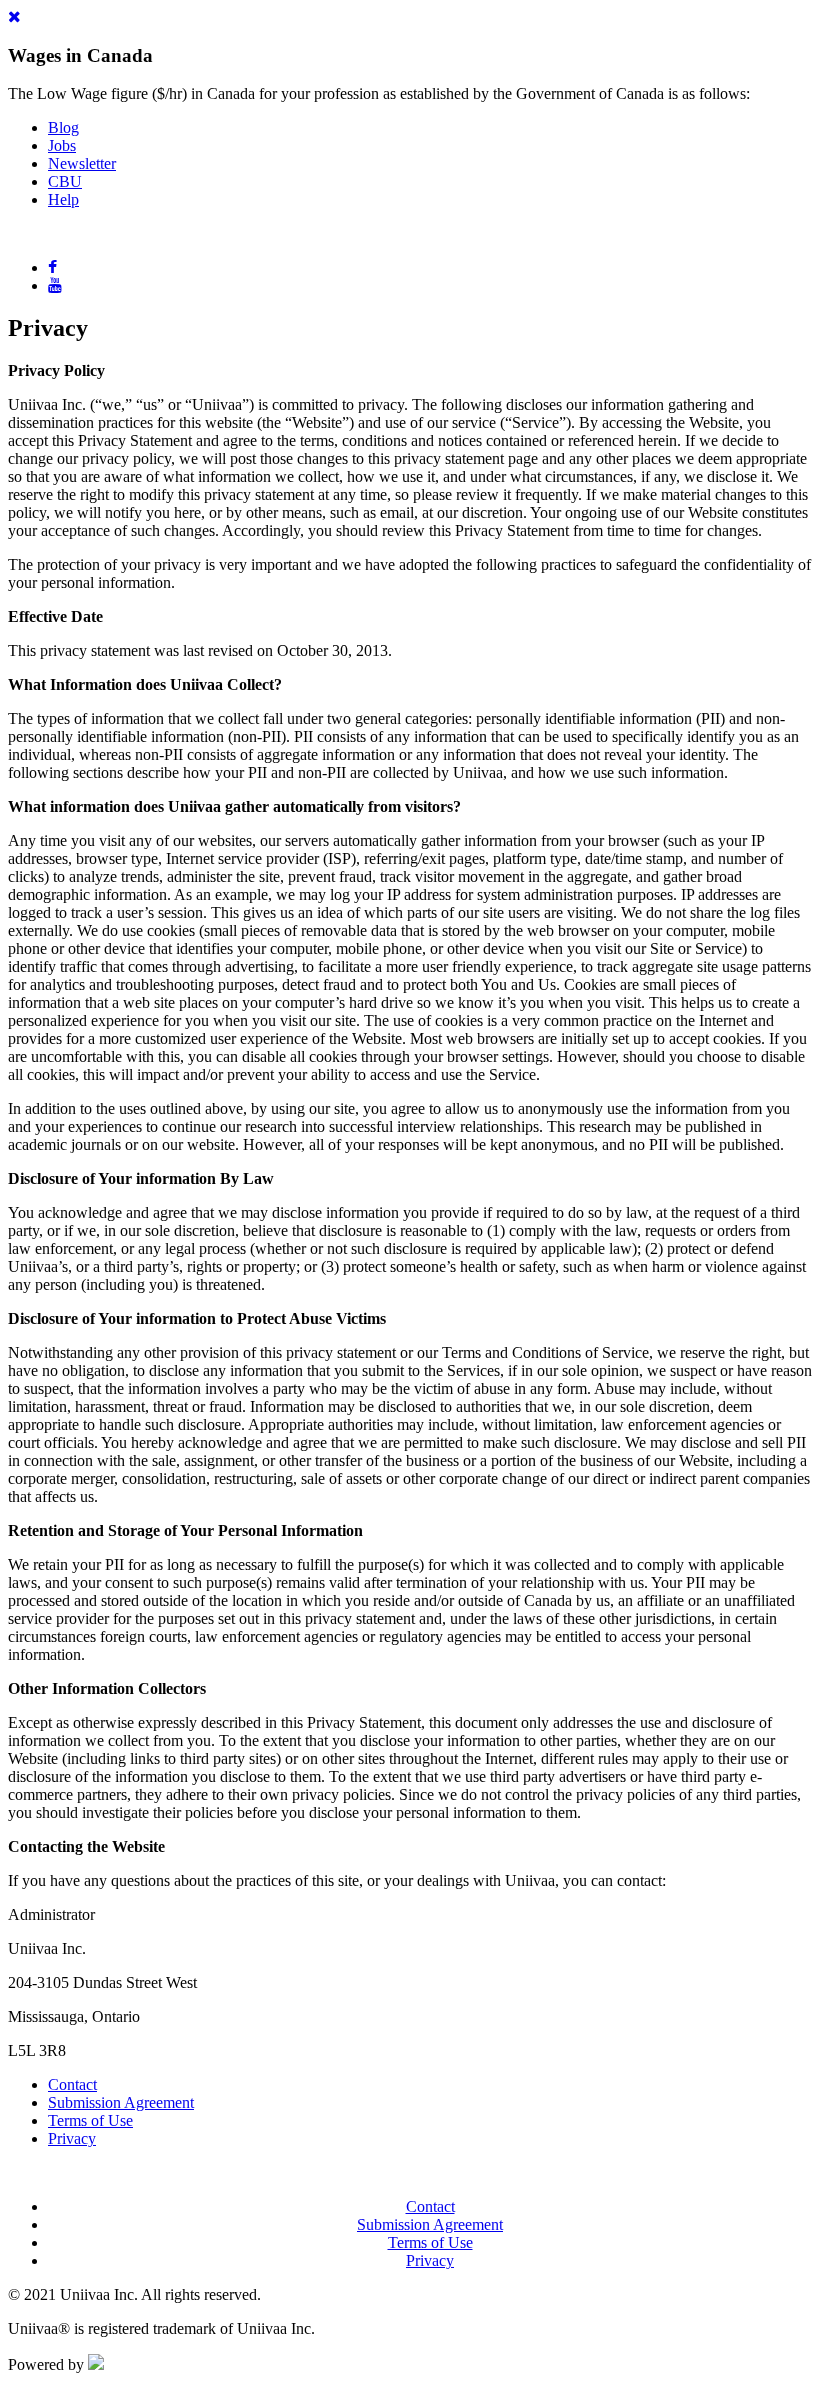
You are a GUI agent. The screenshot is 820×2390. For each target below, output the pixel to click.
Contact (72, 2084)
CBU (65, 181)
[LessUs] (96, 2364)
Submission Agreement (121, 2102)
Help (63, 199)
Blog (63, 127)
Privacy (72, 2138)
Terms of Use (90, 2120)
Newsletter (82, 163)
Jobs (62, 145)
